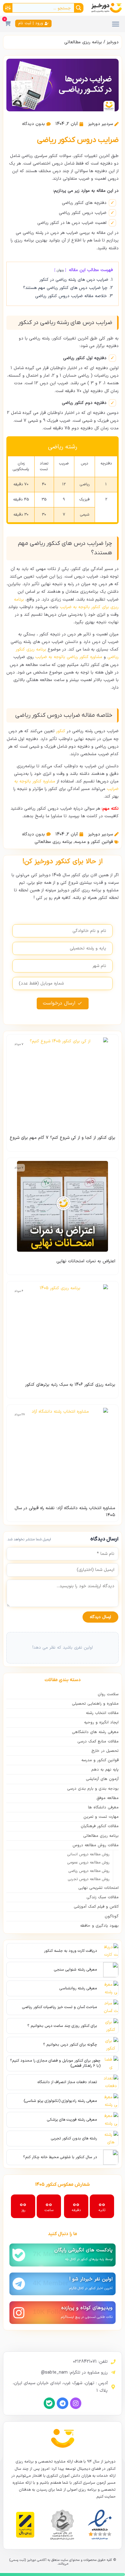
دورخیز (113, 42)
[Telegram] (62, 2403)
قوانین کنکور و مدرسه (94, 842)
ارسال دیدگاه (100, 1617)
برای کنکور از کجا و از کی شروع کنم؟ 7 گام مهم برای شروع (62, 1138)
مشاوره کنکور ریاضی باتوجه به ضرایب (69, 657)
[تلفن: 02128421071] (113, 2362)
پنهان (60, 270)
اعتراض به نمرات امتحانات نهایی (86, 1261)
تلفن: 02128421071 (90, 2362)
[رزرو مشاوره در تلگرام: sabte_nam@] (113, 2372)
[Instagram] (76, 2403)
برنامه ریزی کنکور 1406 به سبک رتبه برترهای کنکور (70, 1385)
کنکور (61, 731)
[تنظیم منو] (116, 24)
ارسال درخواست (59, 1003)
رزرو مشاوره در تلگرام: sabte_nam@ (74, 2373)
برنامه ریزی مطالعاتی (83, 42)
